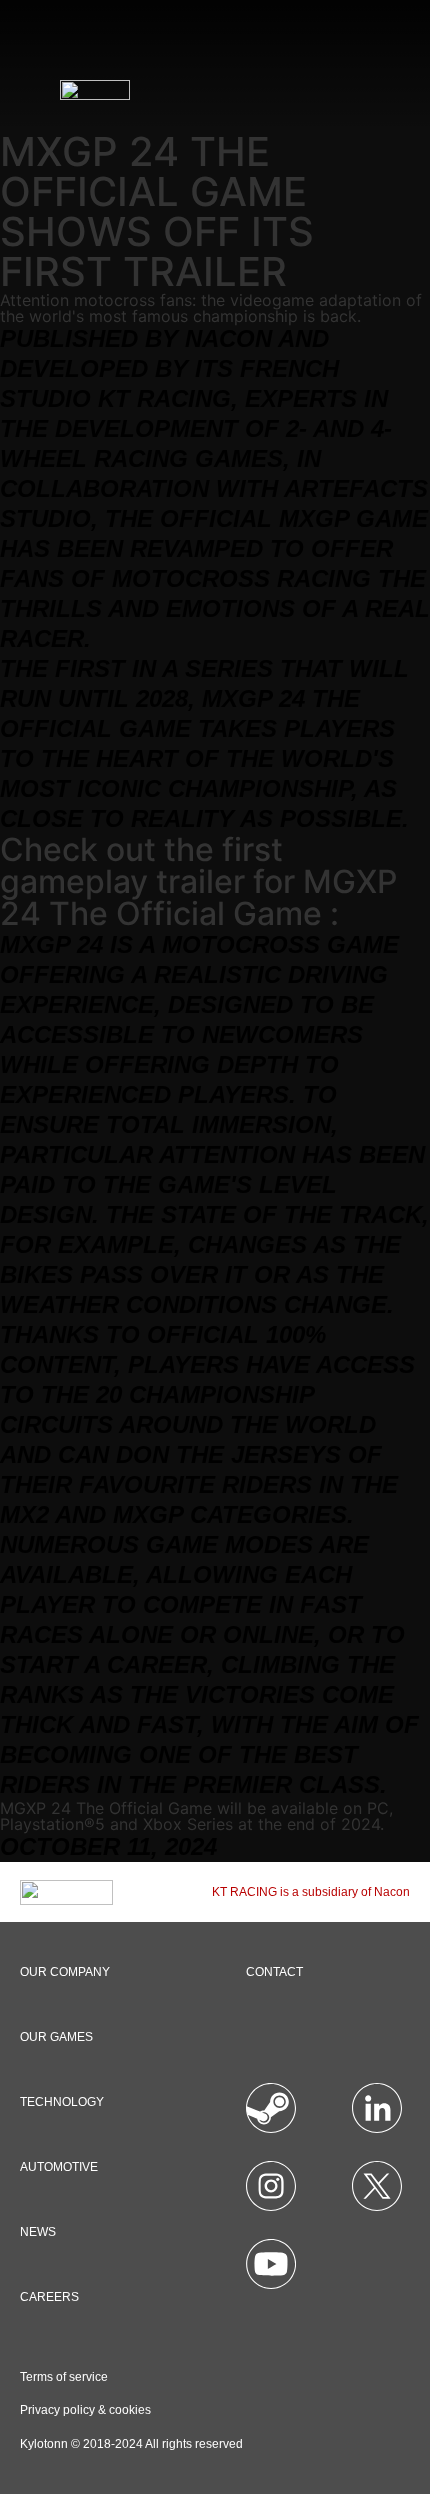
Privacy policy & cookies (85, 2410)
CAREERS (49, 2297)
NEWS (38, 2232)
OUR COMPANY (65, 1972)
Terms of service (64, 2377)
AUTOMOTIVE (59, 2167)
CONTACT (274, 1972)
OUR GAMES (56, 2037)
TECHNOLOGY (62, 2102)
